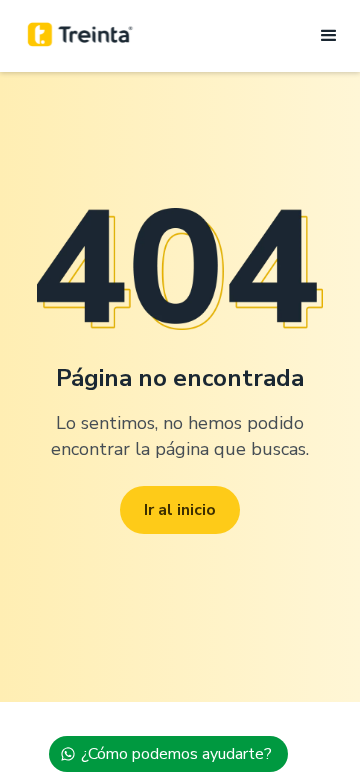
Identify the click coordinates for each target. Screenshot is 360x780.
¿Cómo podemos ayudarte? (176, 754)
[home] (80, 36)
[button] (323, 36)
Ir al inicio (180, 510)
